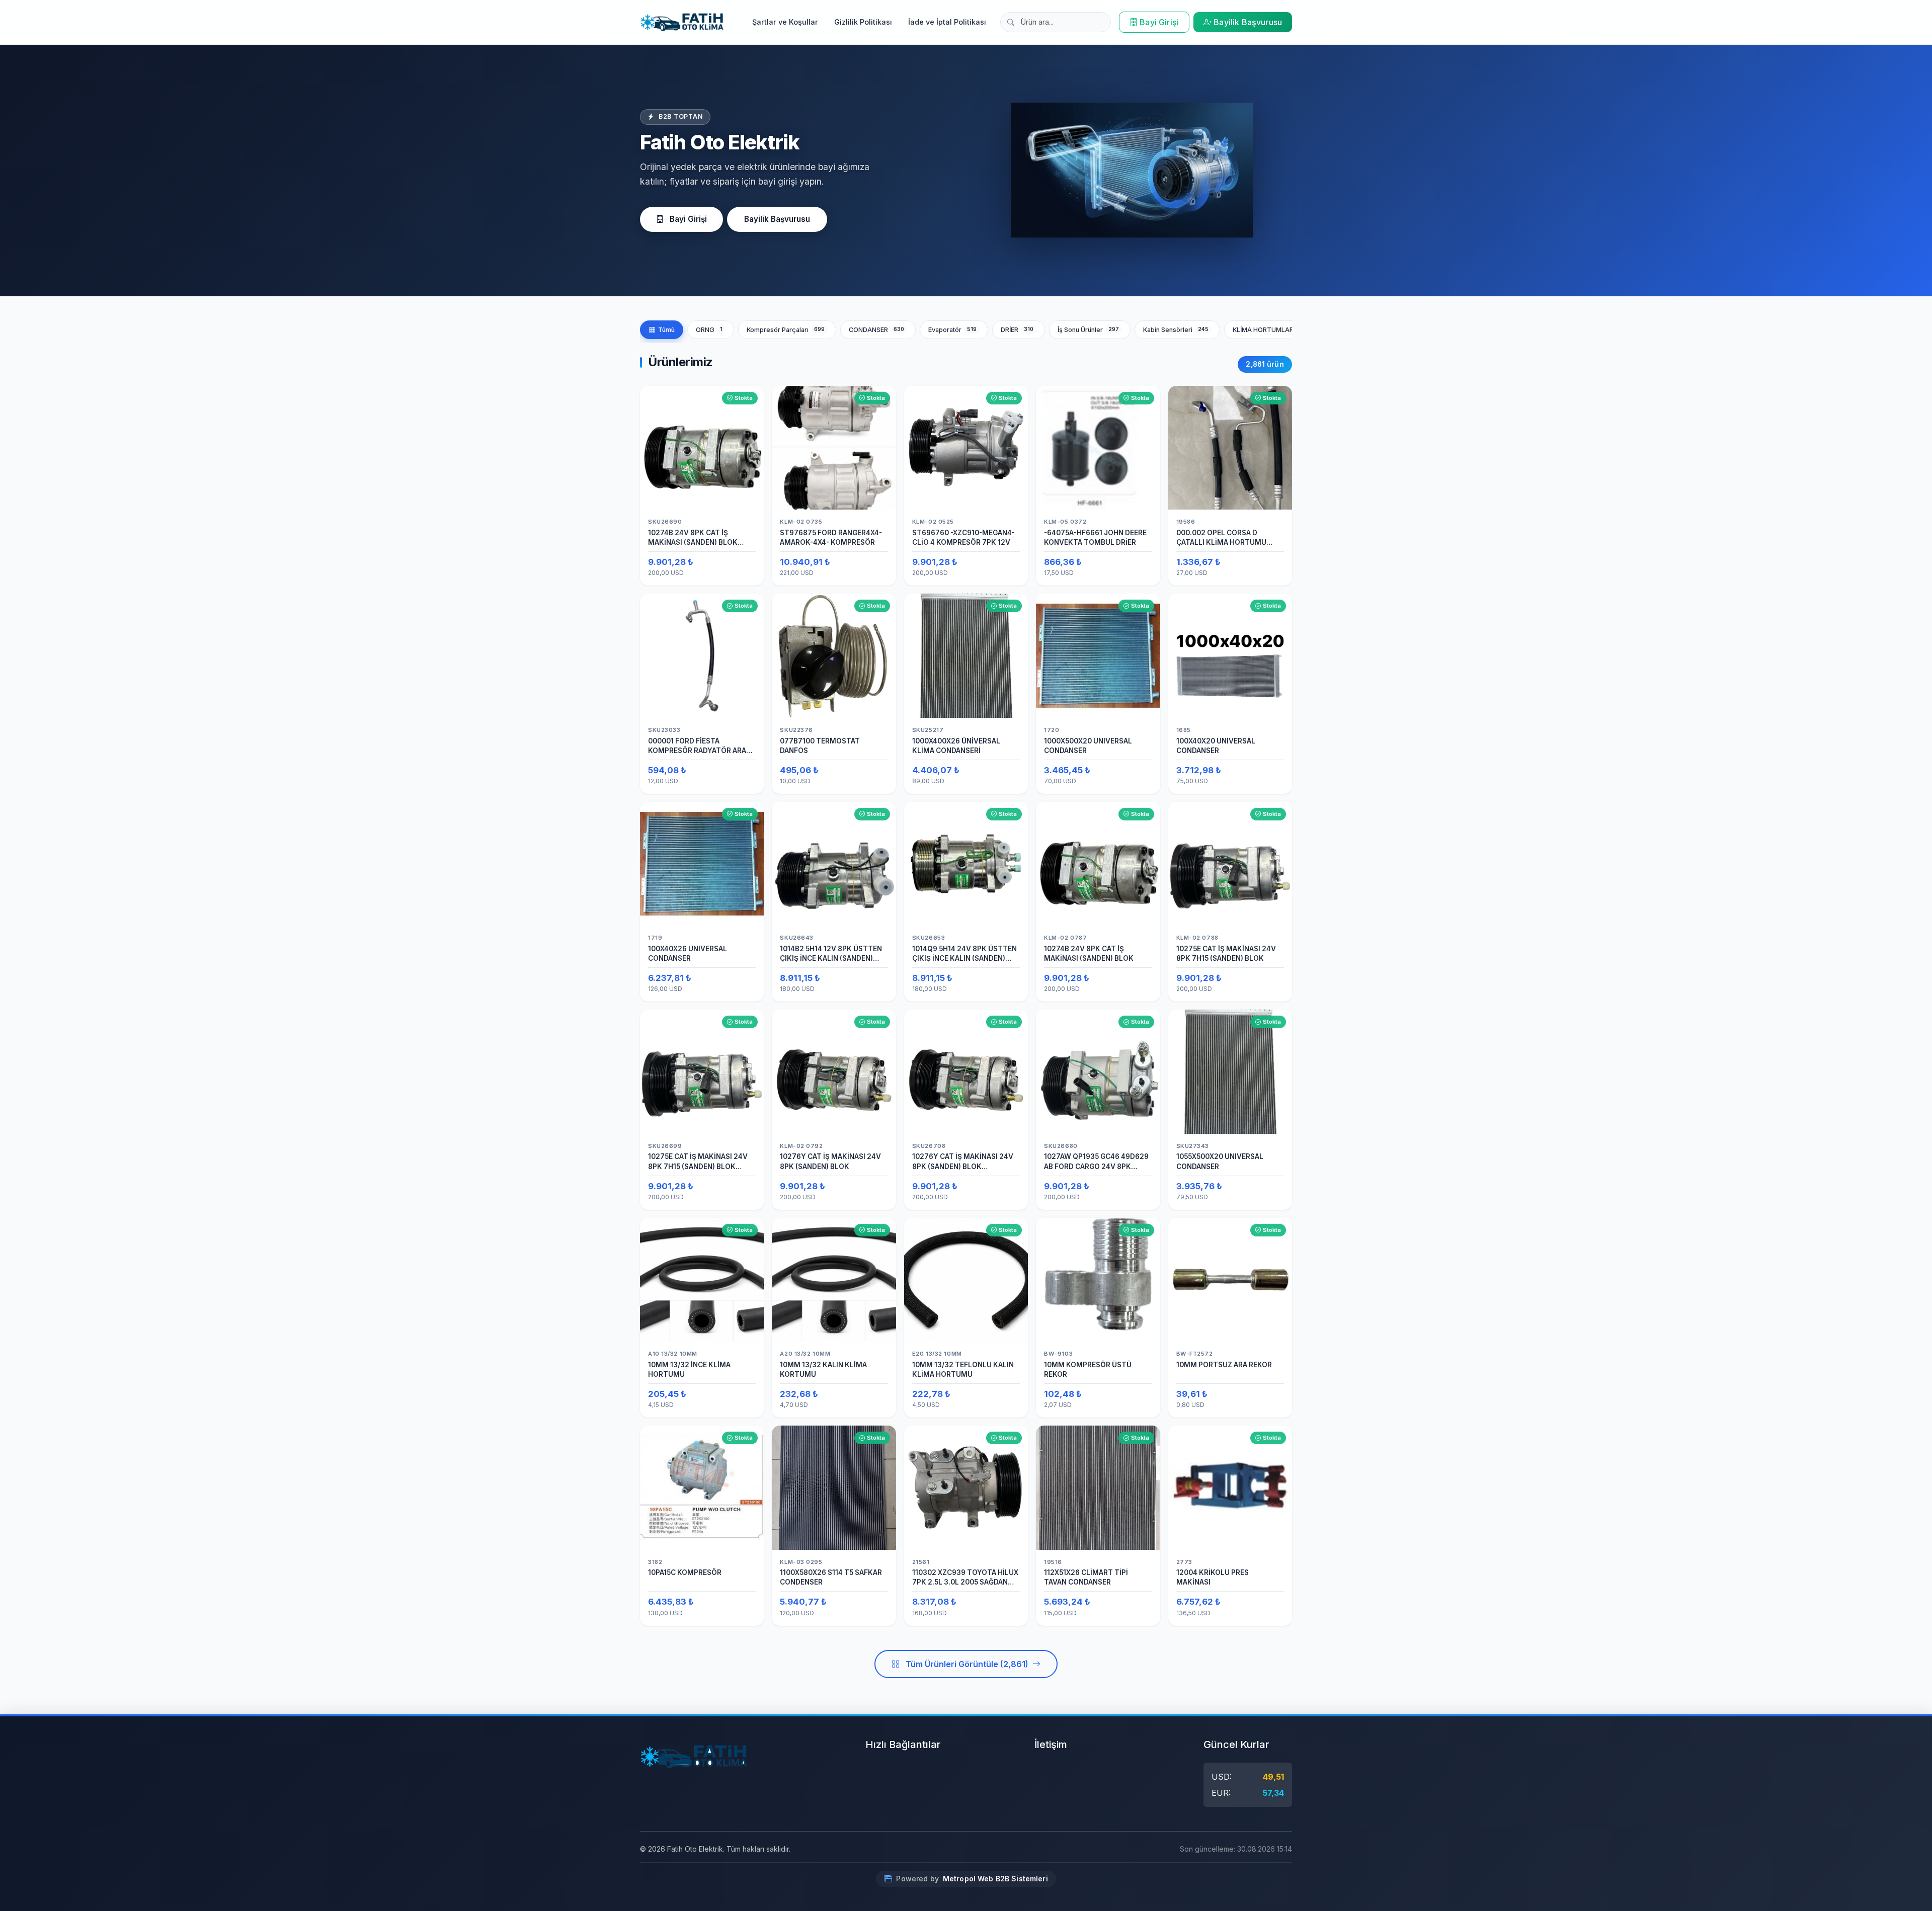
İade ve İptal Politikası (947, 22)
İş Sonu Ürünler (1089, 330)
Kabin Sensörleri (1176, 330)
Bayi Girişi (1159, 22)
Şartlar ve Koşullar (785, 22)
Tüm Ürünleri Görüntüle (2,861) (967, 1664)
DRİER (1017, 330)
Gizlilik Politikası (863, 22)
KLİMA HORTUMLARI (1272, 330)
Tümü (666, 330)
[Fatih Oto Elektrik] (682, 22)
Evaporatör (953, 330)
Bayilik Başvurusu (1248, 22)
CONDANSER (877, 330)
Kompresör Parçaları (786, 330)
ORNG (709, 330)
